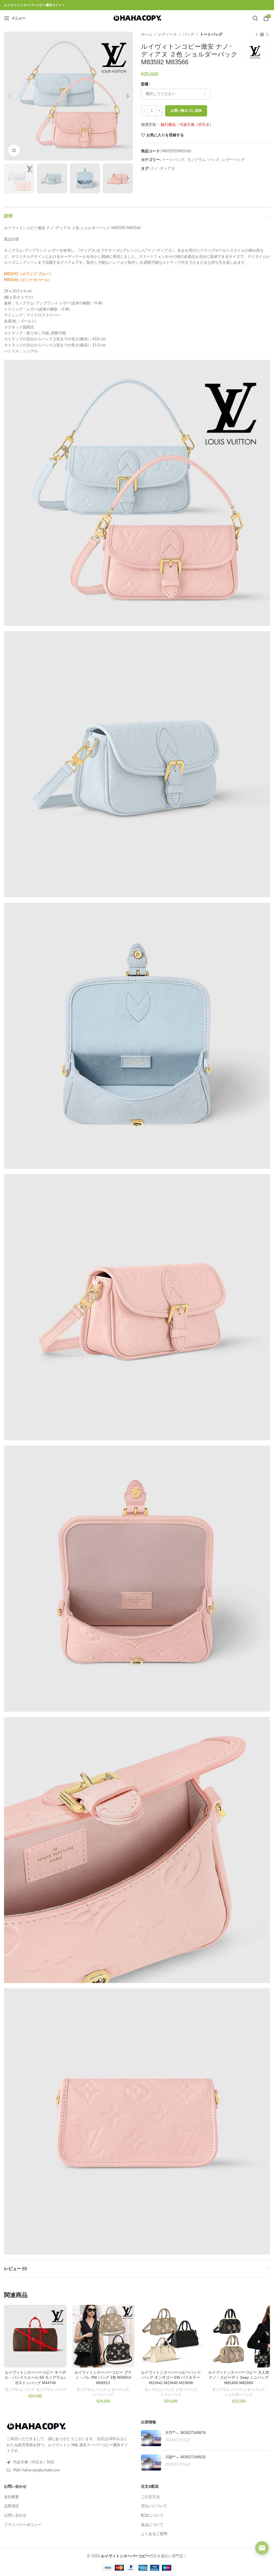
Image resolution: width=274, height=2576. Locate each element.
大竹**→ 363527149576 (185, 2433)
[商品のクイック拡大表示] (14, 151)
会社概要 (12, 2497)
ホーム (147, 35)
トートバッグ (211, 35)
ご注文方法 (150, 2497)
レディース (168, 35)
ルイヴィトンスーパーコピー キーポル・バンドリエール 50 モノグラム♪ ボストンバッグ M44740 (35, 2378)
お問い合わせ (15, 2516)
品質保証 (12, 2506)
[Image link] (36, 2426)
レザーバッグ (233, 160)
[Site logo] (137, 18)
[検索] (255, 18)
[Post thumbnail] (151, 2438)
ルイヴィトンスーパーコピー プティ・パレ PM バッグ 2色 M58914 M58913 (103, 2378)
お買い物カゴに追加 (186, 111)
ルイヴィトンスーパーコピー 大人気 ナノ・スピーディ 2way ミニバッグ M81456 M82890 (239, 2378)
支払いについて (154, 2506)
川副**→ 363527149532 (185, 2457)
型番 (145, 84)
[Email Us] (262, 2548)
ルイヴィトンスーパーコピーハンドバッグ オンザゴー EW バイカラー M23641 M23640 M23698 (171, 2378)
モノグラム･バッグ (203, 160)
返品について (152, 2525)
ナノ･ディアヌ (163, 169)
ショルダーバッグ (239, 2395)
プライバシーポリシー (23, 2525)
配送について (152, 2516)
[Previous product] (257, 35)
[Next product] (267, 35)
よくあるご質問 (154, 2534)
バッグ (188, 35)
